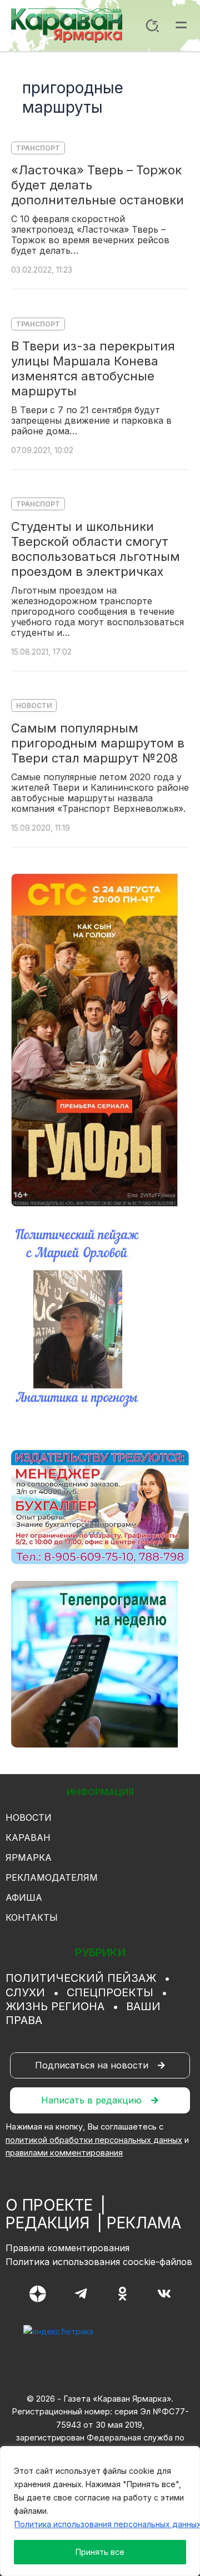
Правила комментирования (67, 2248)
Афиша (24, 1897)
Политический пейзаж (81, 1978)
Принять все (100, 2552)
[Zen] (38, 2294)
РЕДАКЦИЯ (47, 2223)
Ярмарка (29, 1857)
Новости (34, 705)
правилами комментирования (64, 2153)
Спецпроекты (110, 1992)
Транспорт (38, 148)
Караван (28, 1837)
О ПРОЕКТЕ (49, 2205)
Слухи (25, 1992)
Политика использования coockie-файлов (99, 2262)
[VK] (164, 2294)
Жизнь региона (55, 2006)
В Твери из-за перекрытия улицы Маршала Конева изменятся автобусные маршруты (93, 368)
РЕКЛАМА (144, 2223)
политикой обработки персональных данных (94, 2140)
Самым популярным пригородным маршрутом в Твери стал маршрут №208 (98, 743)
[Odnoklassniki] (122, 2294)
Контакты (32, 1917)
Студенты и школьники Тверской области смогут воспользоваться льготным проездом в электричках (96, 549)
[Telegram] (81, 2294)
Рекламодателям (52, 1877)
